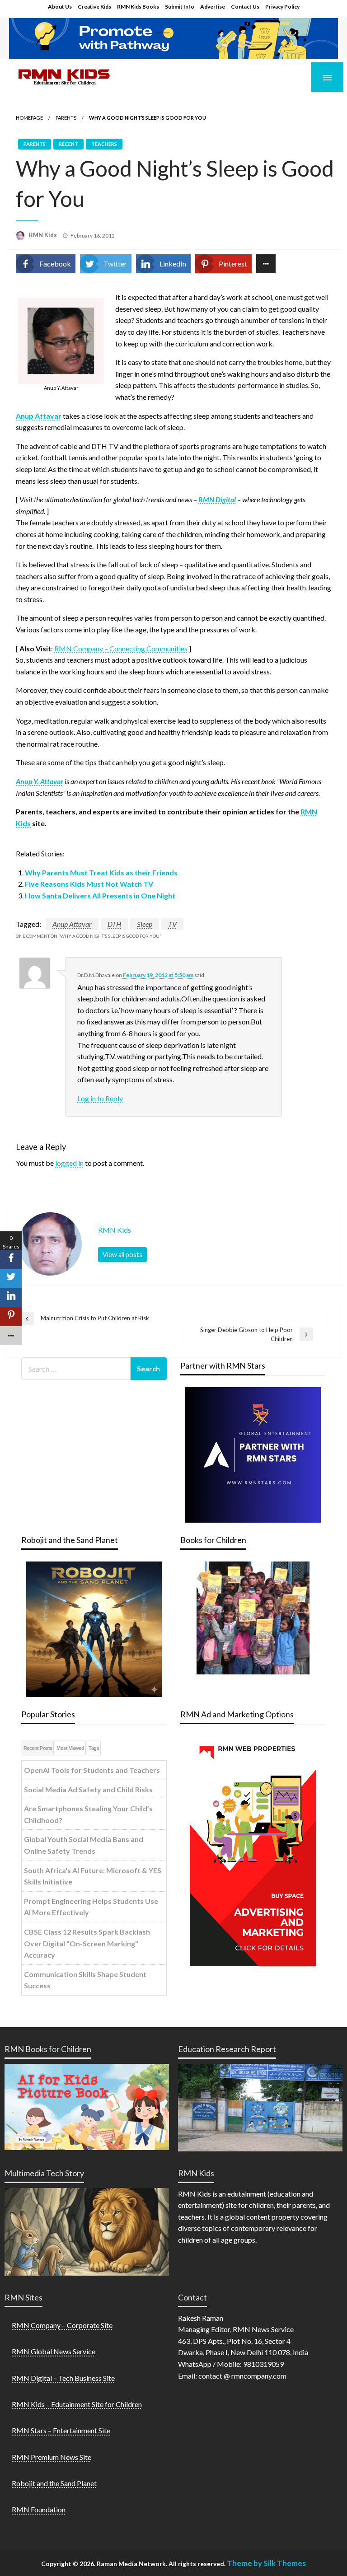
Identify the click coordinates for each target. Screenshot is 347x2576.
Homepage (29, 118)
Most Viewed (70, 1748)
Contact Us (245, 7)
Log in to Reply (100, 1098)
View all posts (122, 1255)
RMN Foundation (39, 2509)
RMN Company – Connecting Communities (121, 648)
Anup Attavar (39, 416)
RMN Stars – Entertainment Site (61, 2430)
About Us (60, 7)
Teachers (104, 144)
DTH (114, 924)
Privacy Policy (282, 7)
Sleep (145, 924)
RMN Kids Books (138, 7)
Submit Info (180, 7)
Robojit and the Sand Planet (54, 2483)
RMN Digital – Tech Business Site (63, 2378)
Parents (66, 118)
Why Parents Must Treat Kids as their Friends (101, 872)
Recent (68, 144)
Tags (94, 1748)
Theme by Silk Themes (266, 2563)
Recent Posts (38, 1748)
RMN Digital (217, 499)
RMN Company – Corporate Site (62, 2325)
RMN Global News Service (54, 2351)
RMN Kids (44, 235)
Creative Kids (94, 7)
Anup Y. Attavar (40, 781)
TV (172, 924)
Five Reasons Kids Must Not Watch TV (89, 884)
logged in (69, 1163)
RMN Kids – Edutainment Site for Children (77, 2404)
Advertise (213, 7)
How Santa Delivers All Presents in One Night (100, 895)
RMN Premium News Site (52, 2457)
